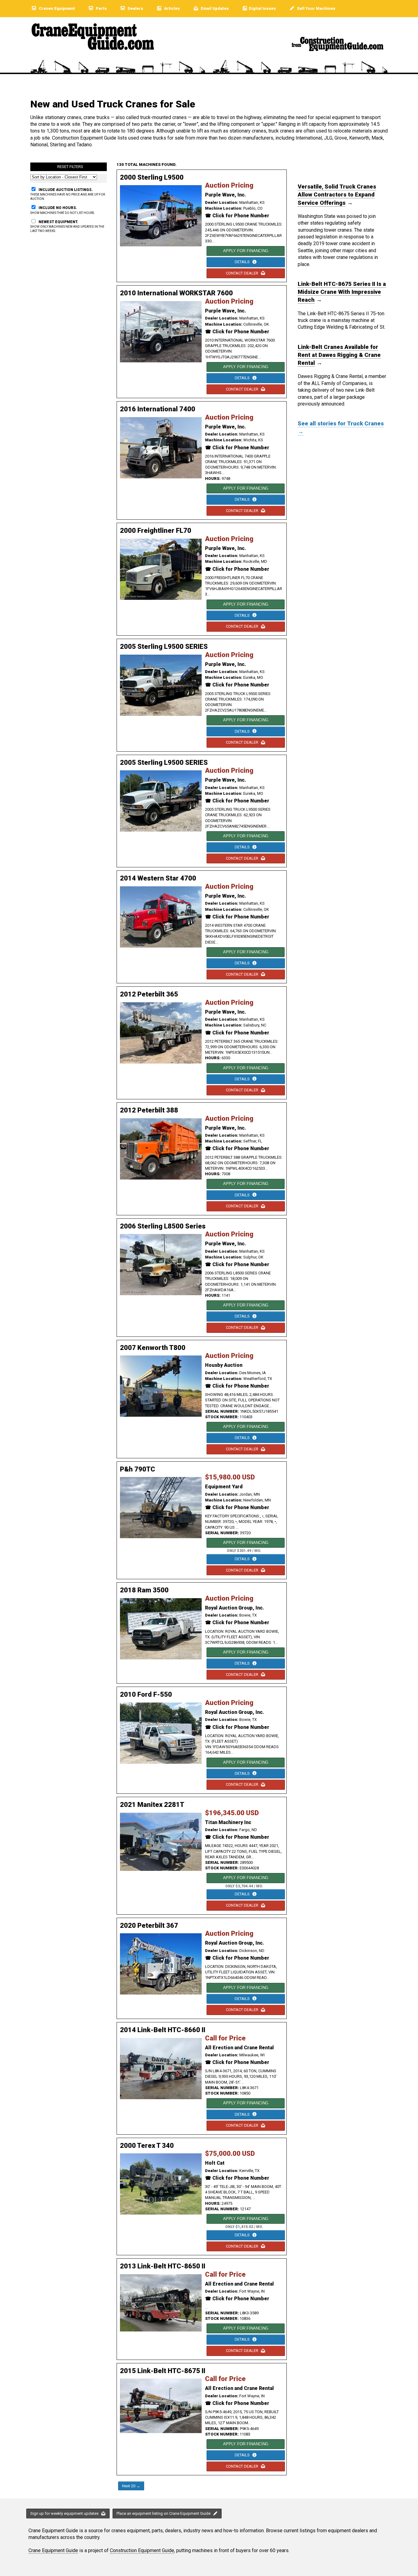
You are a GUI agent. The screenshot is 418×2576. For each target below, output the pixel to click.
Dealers (135, 8)
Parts (101, 8)
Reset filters (70, 167)
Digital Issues (262, 8)
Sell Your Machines (316, 8)
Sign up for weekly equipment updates (65, 2513)
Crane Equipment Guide (53, 2550)
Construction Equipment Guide (142, 2550)
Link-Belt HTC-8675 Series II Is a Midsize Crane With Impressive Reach (342, 292)
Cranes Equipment (56, 8)
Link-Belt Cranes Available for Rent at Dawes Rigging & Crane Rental (339, 355)
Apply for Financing (246, 251)
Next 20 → (131, 2486)
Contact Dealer (243, 273)
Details (243, 262)
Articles (172, 8)
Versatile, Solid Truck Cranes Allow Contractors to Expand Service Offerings (337, 195)
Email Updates (214, 8)
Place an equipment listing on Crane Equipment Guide (164, 2513)
